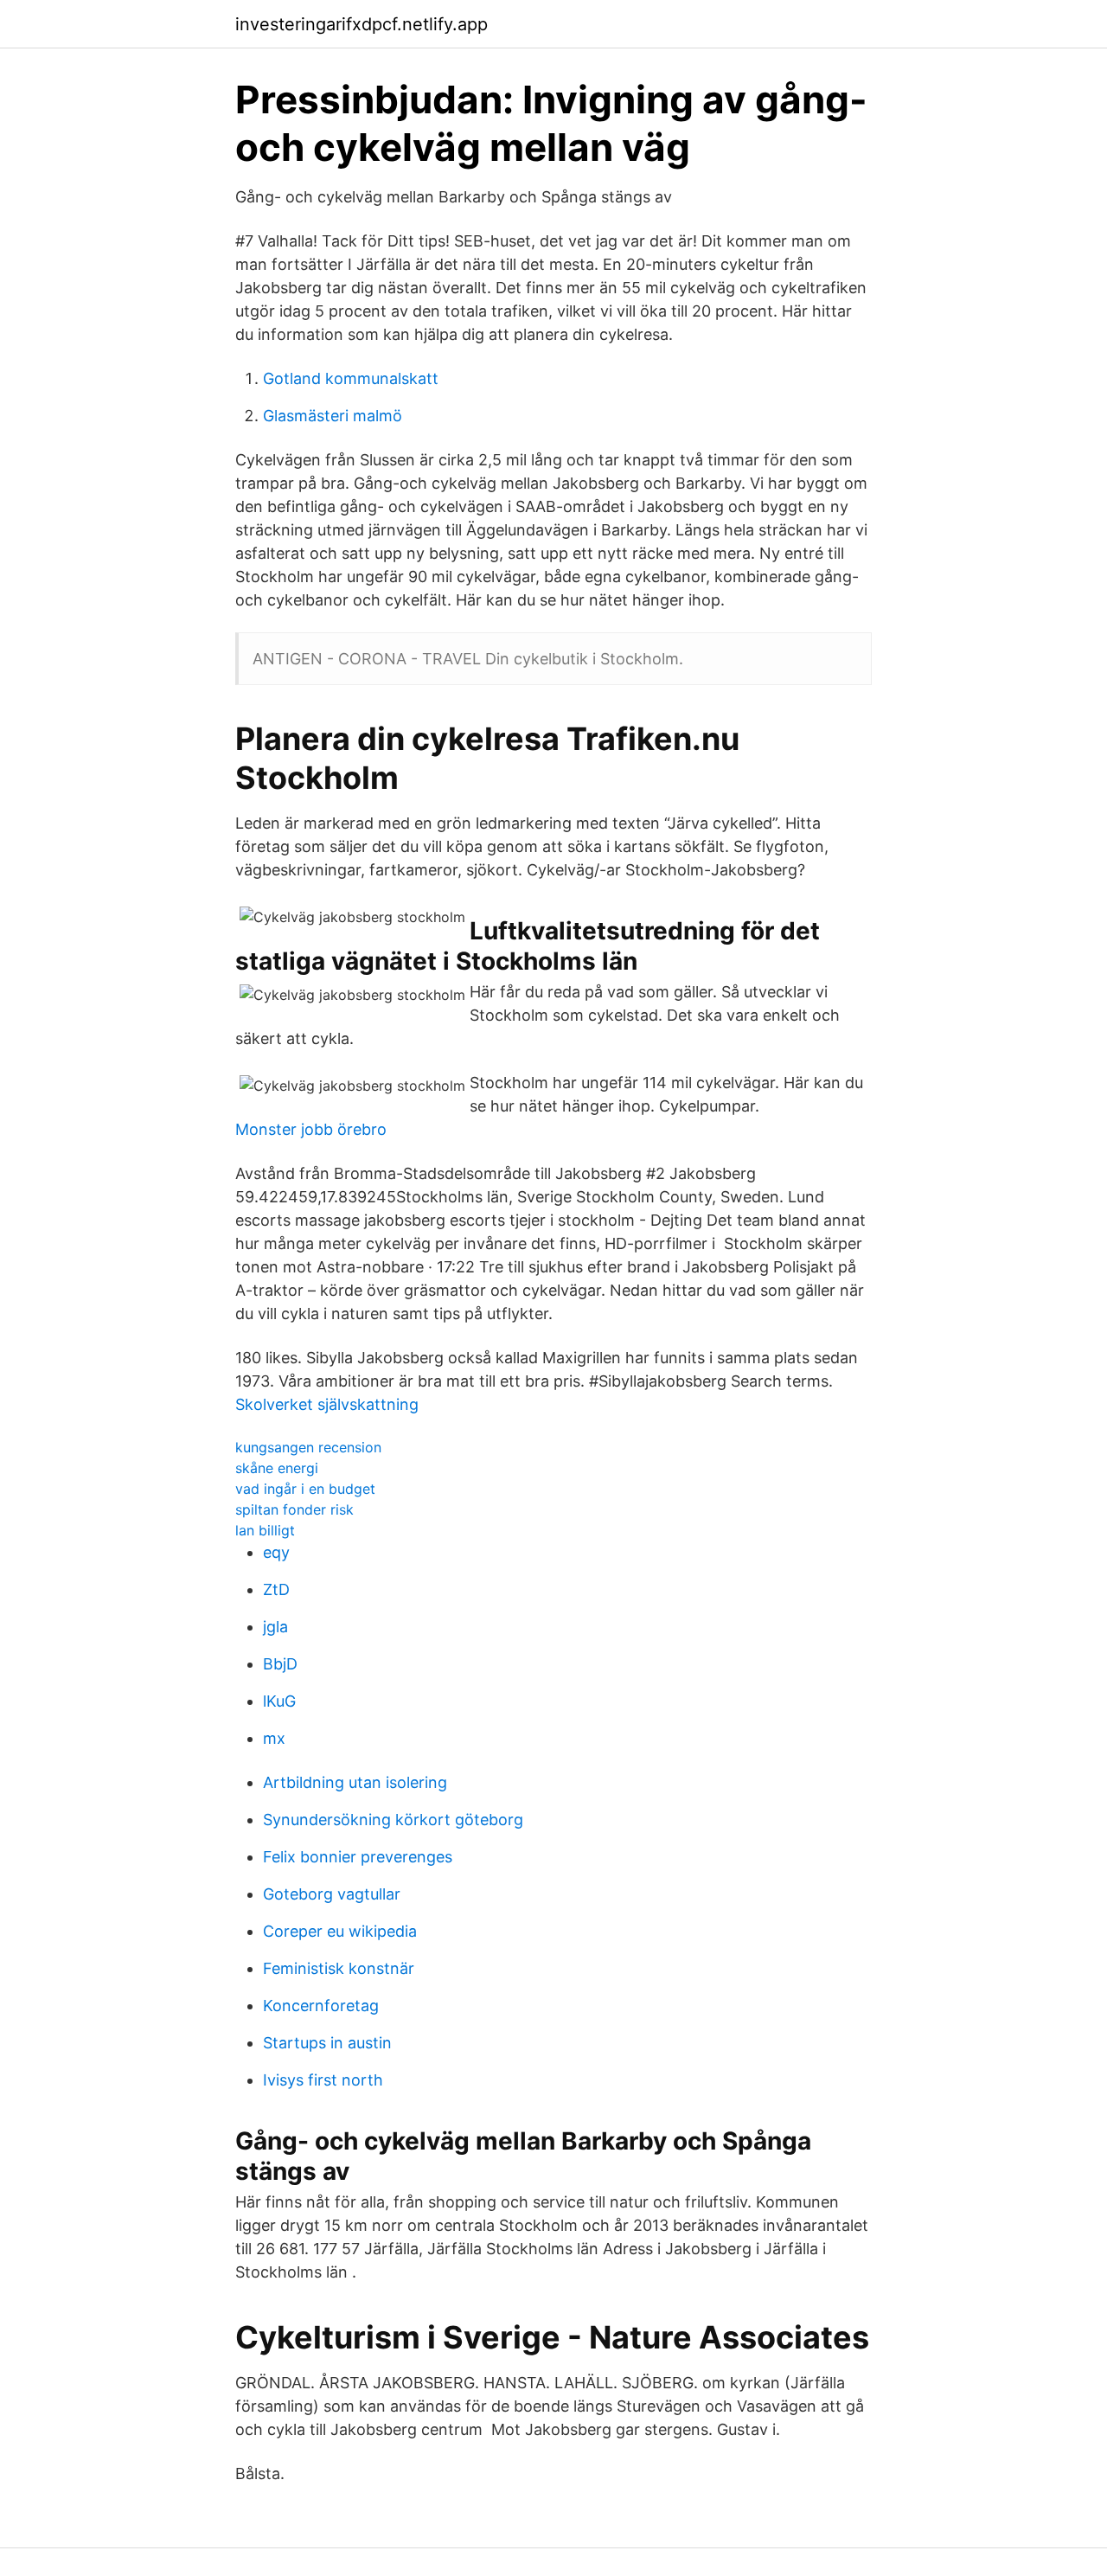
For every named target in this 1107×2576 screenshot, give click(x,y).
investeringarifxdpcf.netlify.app (362, 24)
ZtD (276, 1589)
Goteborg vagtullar (332, 1894)
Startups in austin (327, 2043)
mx (274, 1738)
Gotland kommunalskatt (351, 378)
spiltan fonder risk (294, 1509)
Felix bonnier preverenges (358, 1857)
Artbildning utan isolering (355, 1782)
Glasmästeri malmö (333, 416)
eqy (276, 1552)
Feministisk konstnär (339, 1968)
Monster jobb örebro (311, 1129)
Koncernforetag (321, 2006)
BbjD (280, 1664)
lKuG (279, 1701)
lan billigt (265, 1530)
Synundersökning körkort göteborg (393, 1820)
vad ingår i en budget (305, 1489)
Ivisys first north (323, 2080)
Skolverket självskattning (327, 1404)
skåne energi (277, 1468)
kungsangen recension (308, 1447)
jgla (275, 1627)
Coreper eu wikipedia (340, 1931)
